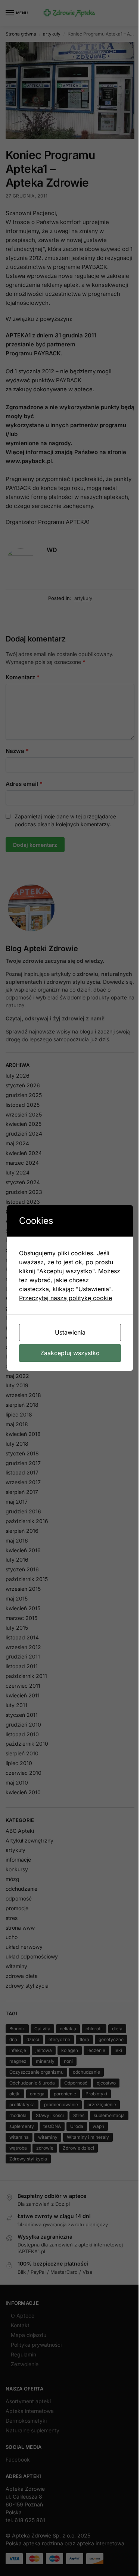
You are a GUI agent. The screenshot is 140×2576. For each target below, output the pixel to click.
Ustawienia (70, 1332)
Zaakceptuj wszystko (70, 1353)
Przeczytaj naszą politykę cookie (66, 1298)
